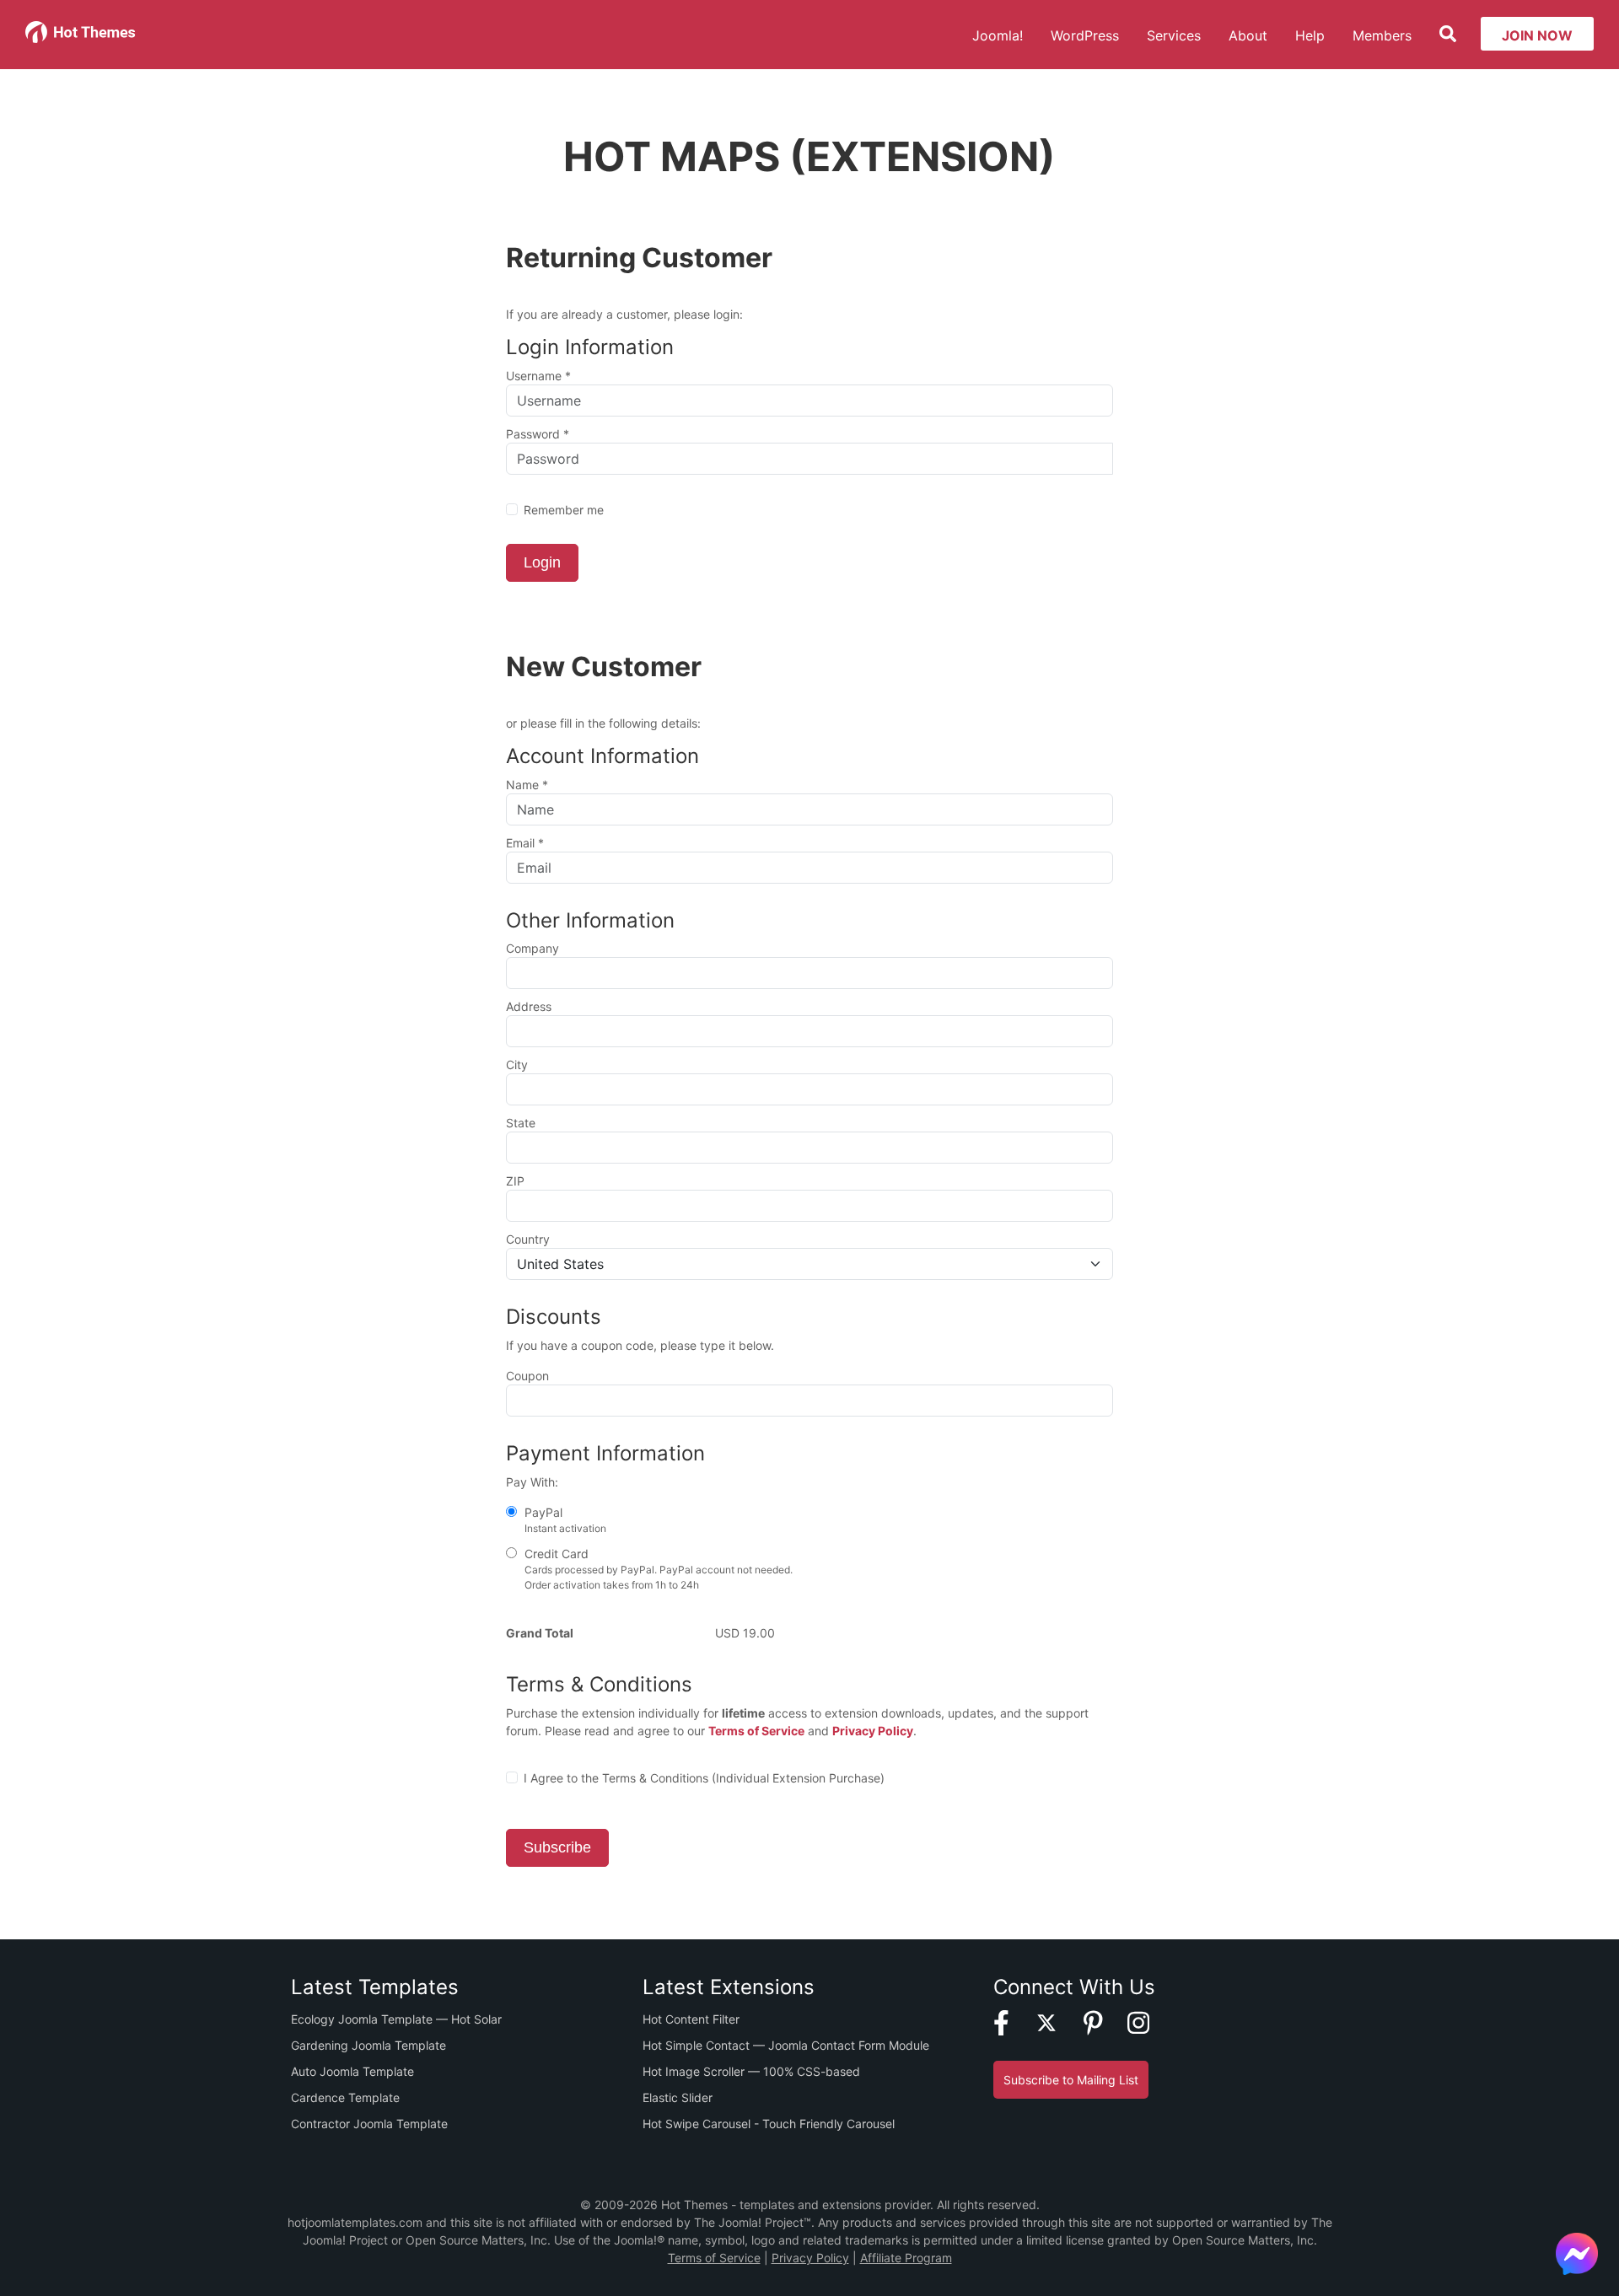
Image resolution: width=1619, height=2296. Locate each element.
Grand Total (540, 1633)
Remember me (564, 510)
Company (532, 948)
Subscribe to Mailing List (1071, 2080)
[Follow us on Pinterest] (1104, 2022)
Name (527, 785)
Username (538, 376)
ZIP (515, 1181)
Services (1174, 35)
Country (528, 1239)
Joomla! (998, 35)
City (517, 1065)
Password (538, 434)
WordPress (1085, 35)
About (1248, 35)
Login (542, 562)
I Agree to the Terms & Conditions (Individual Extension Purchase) (704, 1778)
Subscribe (557, 1847)
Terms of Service (756, 1731)
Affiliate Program (906, 2258)
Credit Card (657, 1569)
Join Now (1537, 35)
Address (529, 1006)
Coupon (527, 1376)
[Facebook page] (1012, 2022)
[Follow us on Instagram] (1149, 2022)
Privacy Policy (873, 1731)
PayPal (564, 1520)
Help (1310, 35)
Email (525, 843)
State (521, 1123)
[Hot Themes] (81, 20)
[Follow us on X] (1057, 2022)
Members (1382, 35)
